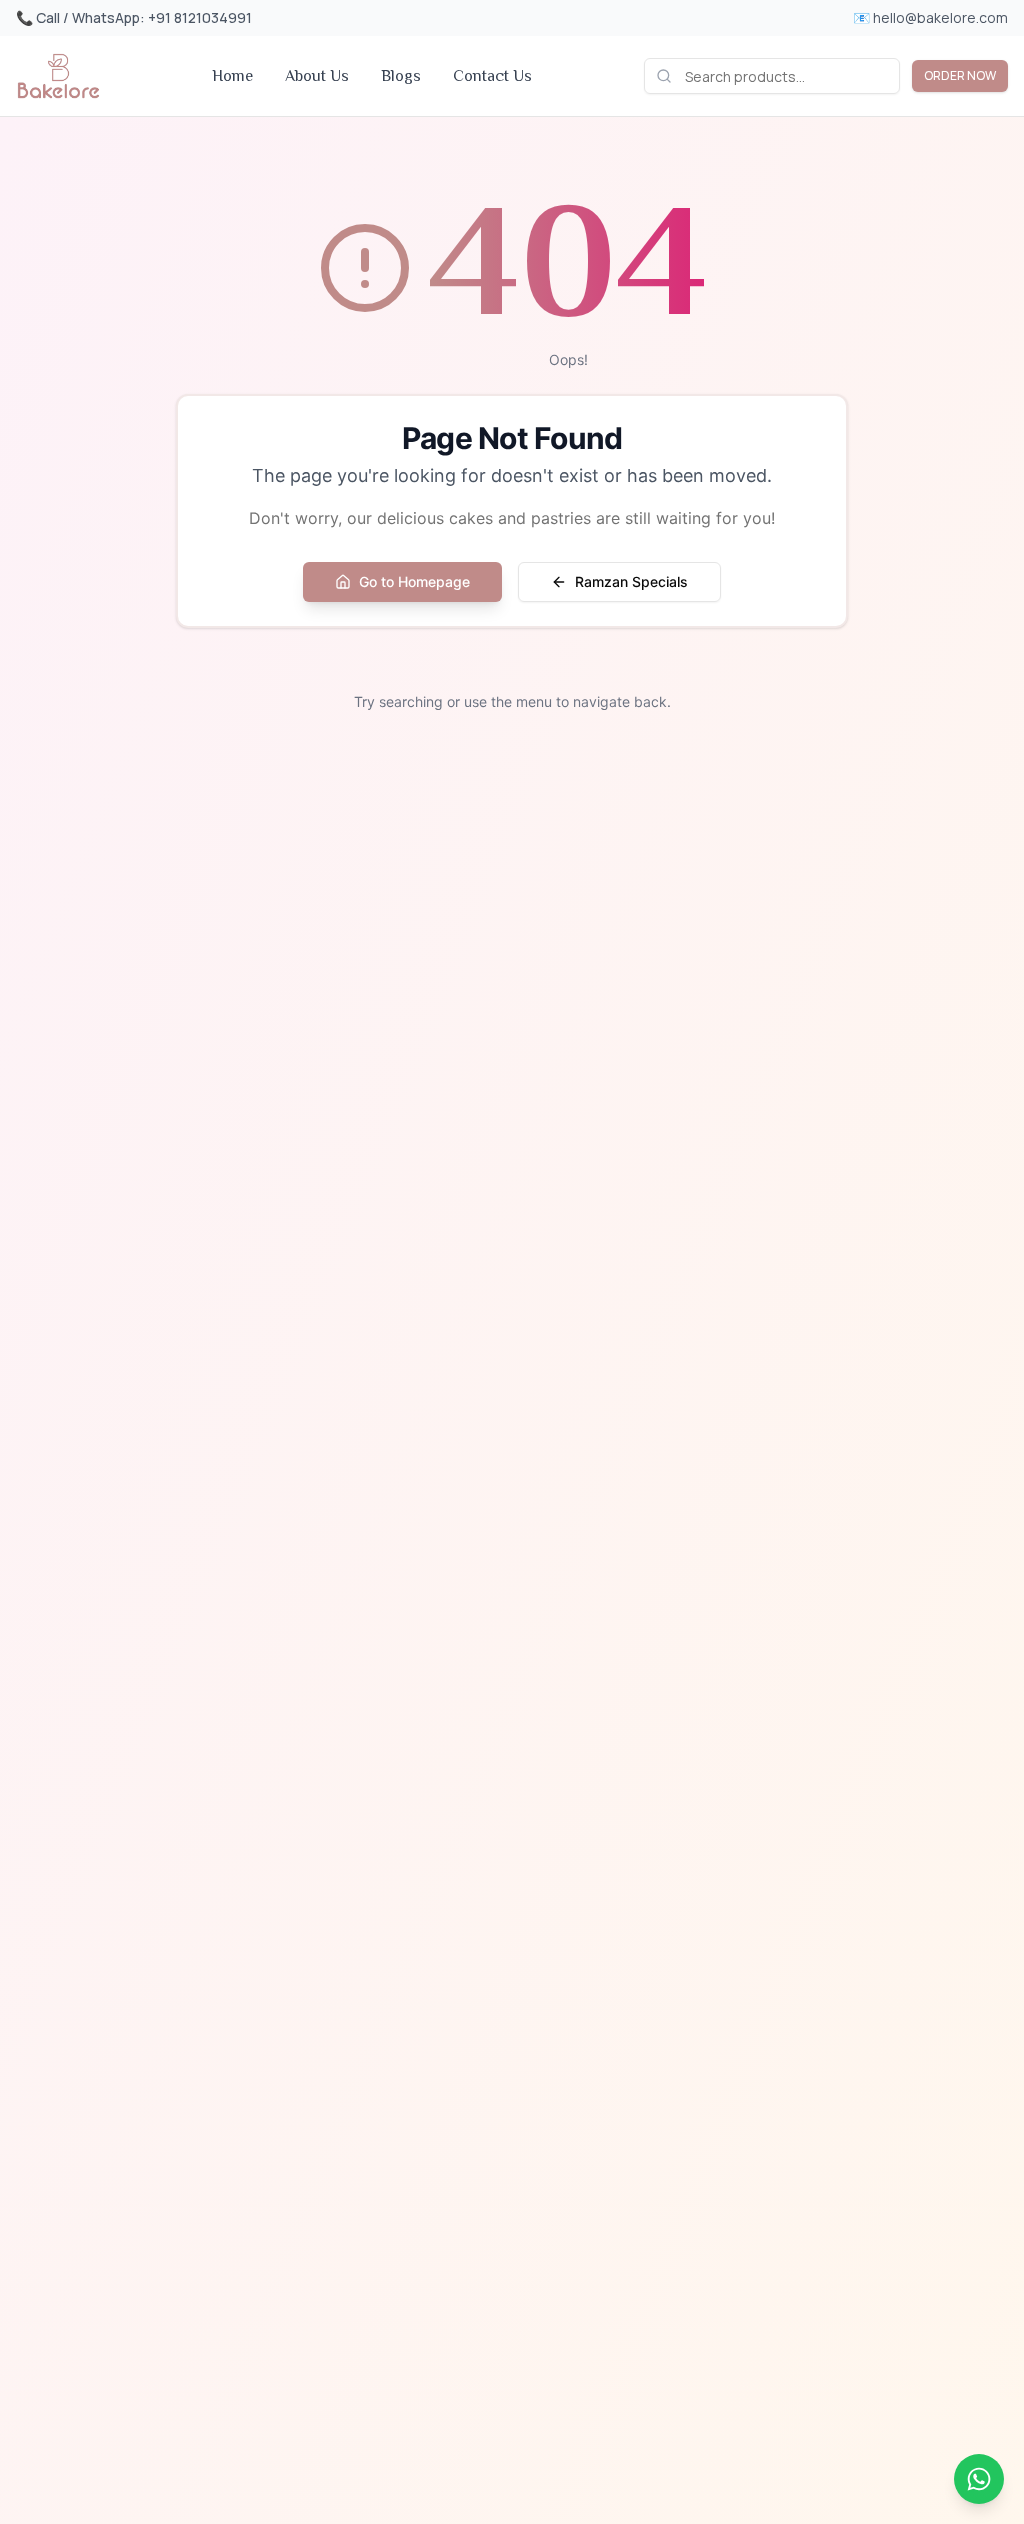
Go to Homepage (414, 581)
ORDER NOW (960, 75)
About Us (317, 76)
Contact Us (492, 76)
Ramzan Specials (631, 581)
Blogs (401, 76)
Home (232, 76)
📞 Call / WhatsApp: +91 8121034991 (134, 17)
